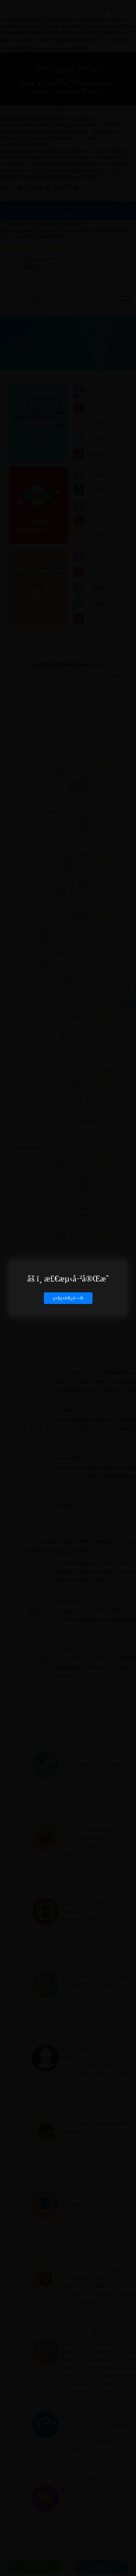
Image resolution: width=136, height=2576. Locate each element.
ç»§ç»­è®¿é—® (68, 1298)
